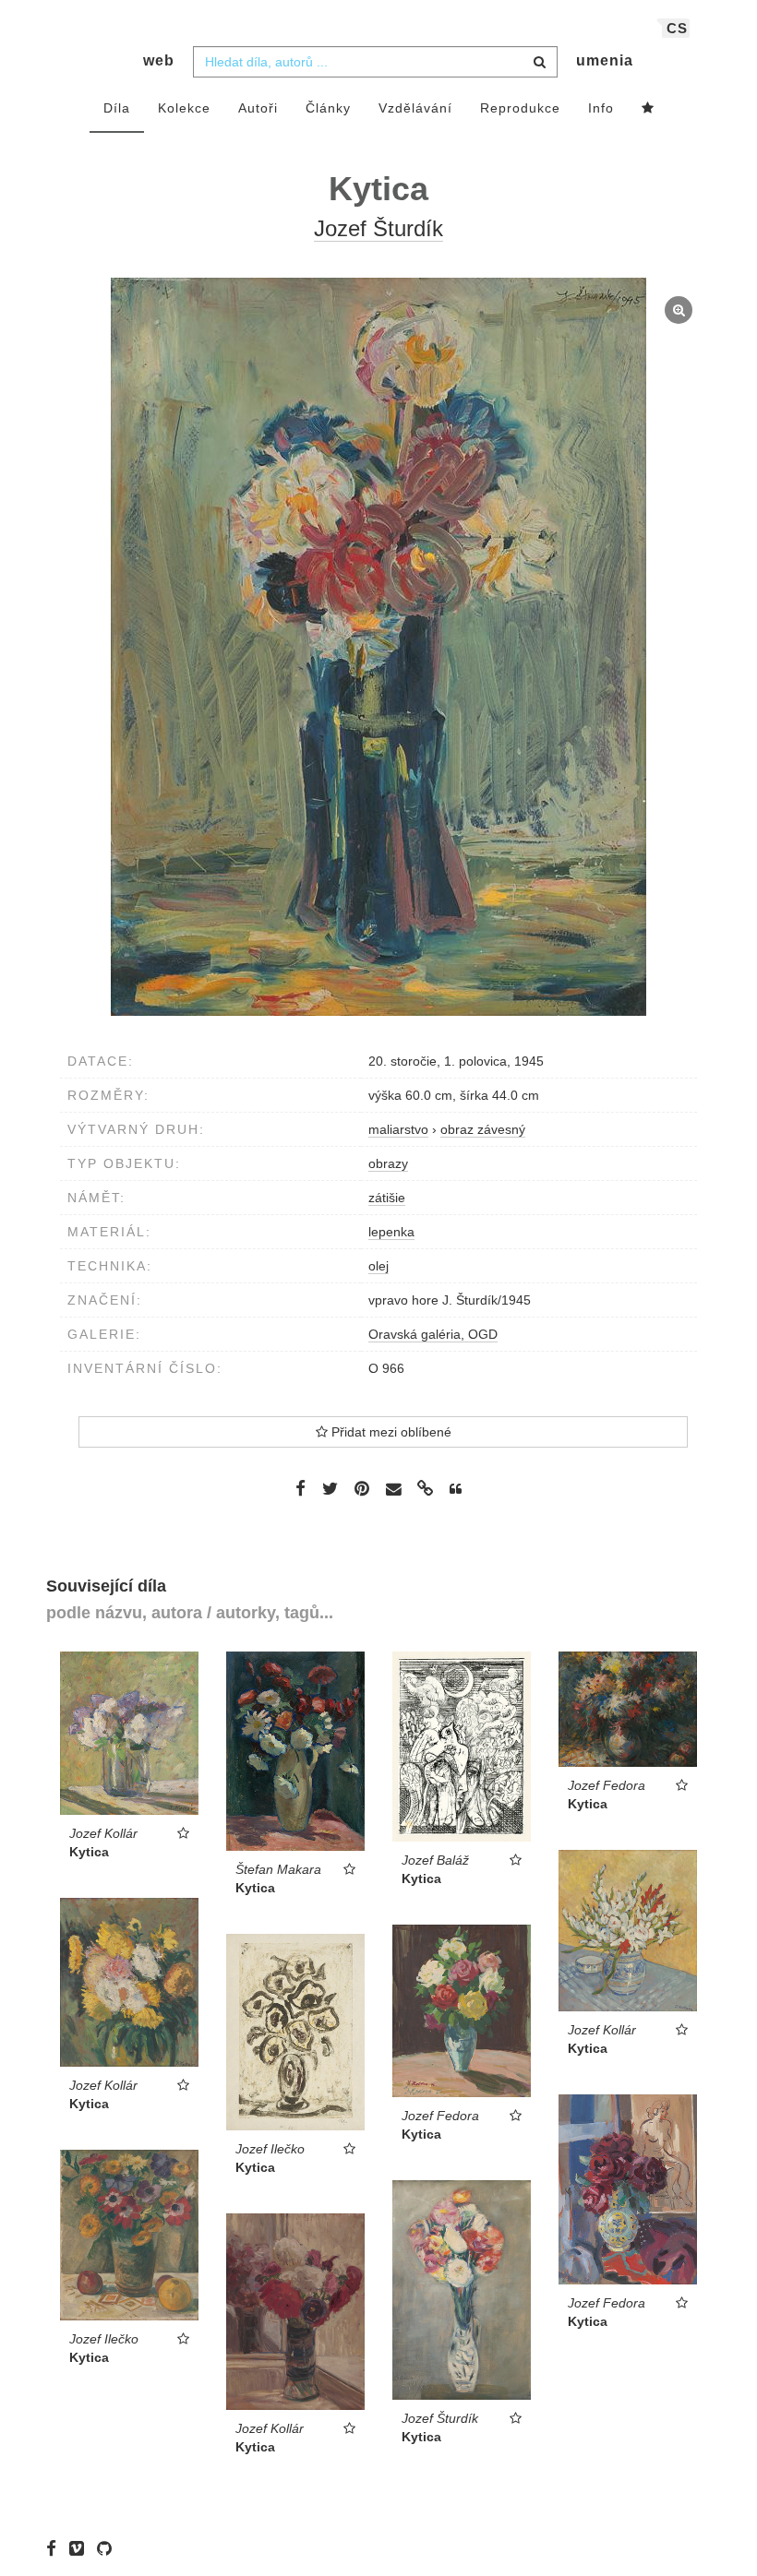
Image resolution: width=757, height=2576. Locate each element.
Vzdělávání (415, 108)
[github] (109, 2548)
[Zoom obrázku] (378, 647)
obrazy (388, 1163)
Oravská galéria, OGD (433, 1334)
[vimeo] (81, 2548)
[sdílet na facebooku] (300, 1488)
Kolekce (184, 108)
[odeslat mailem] (393, 1490)
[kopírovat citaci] (456, 1489)
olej (378, 1266)
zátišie (387, 1198)
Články (328, 108)
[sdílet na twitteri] (330, 1488)
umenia (605, 60)
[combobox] (375, 62)
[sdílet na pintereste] (362, 1488)
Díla (117, 108)
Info (601, 108)
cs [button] (677, 28)
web (159, 60)
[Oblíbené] (648, 109)
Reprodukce (520, 108)
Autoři (258, 108)
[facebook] (56, 2548)
